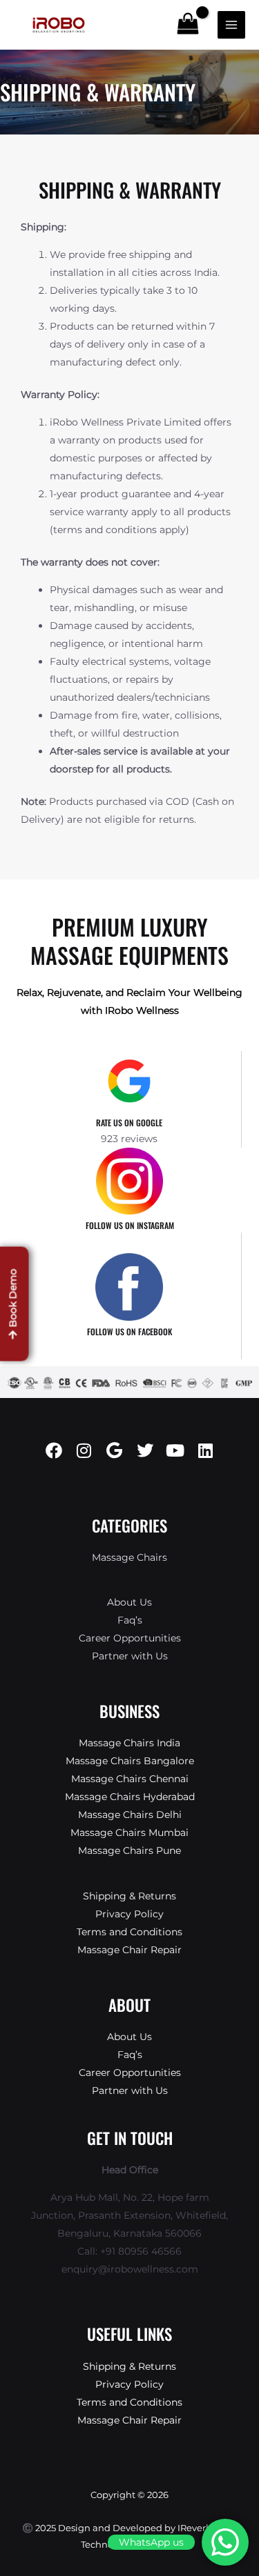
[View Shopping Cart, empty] (188, 24)
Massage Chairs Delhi (130, 1815)
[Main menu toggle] (231, 25)
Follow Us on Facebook (129, 1331)
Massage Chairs (129, 1557)
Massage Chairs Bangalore (130, 1761)
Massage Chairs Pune (129, 1850)
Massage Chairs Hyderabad (130, 1797)
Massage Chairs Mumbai (129, 1833)
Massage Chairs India (129, 1743)
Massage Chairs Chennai (130, 1779)
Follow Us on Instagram (130, 1225)
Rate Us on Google (129, 1122)
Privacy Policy (129, 1914)
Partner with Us (130, 1656)
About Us (129, 1602)
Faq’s (130, 1620)
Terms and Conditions (129, 1932)
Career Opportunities (130, 1638)
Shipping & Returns (129, 1896)
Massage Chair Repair (129, 1950)
